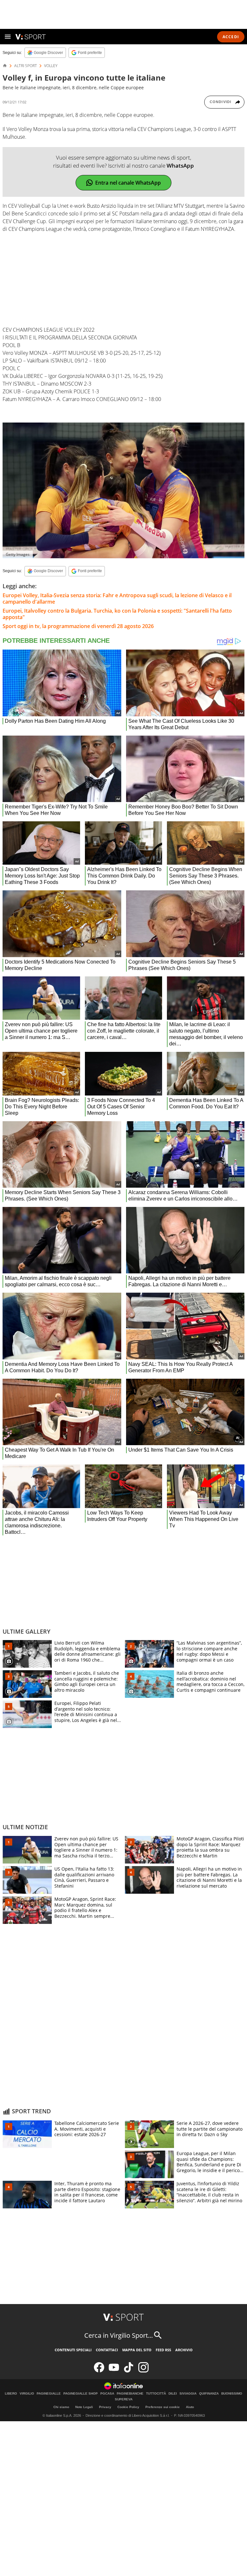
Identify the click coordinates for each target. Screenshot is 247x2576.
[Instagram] (143, 2371)
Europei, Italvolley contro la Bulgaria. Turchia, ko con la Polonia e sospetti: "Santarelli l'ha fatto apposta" (117, 614)
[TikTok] (129, 2371)
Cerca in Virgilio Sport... (119, 2335)
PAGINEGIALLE (49, 2394)
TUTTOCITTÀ (156, 2394)
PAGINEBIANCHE (130, 2394)
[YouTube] (114, 2371)
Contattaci (107, 2350)
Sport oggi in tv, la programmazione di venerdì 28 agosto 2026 (78, 626)
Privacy (105, 2407)
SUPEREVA (124, 2399)
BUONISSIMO (232, 2394)
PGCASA (107, 2394)
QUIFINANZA (209, 2394)
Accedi (231, 37)
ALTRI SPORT (26, 66)
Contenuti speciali (73, 2350)
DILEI (173, 2394)
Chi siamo (61, 2407)
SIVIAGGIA (188, 2394)
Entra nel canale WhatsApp (128, 183)
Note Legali (84, 2407)
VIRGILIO (27, 2394)
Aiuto (190, 2407)
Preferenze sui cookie (163, 2407)
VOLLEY (51, 66)
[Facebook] (99, 2371)
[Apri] (8, 37)
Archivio (184, 2350)
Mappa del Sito (137, 2350)
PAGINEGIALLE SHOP (81, 2394)
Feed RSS (163, 2350)
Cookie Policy (128, 2407)
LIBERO (11, 2394)
